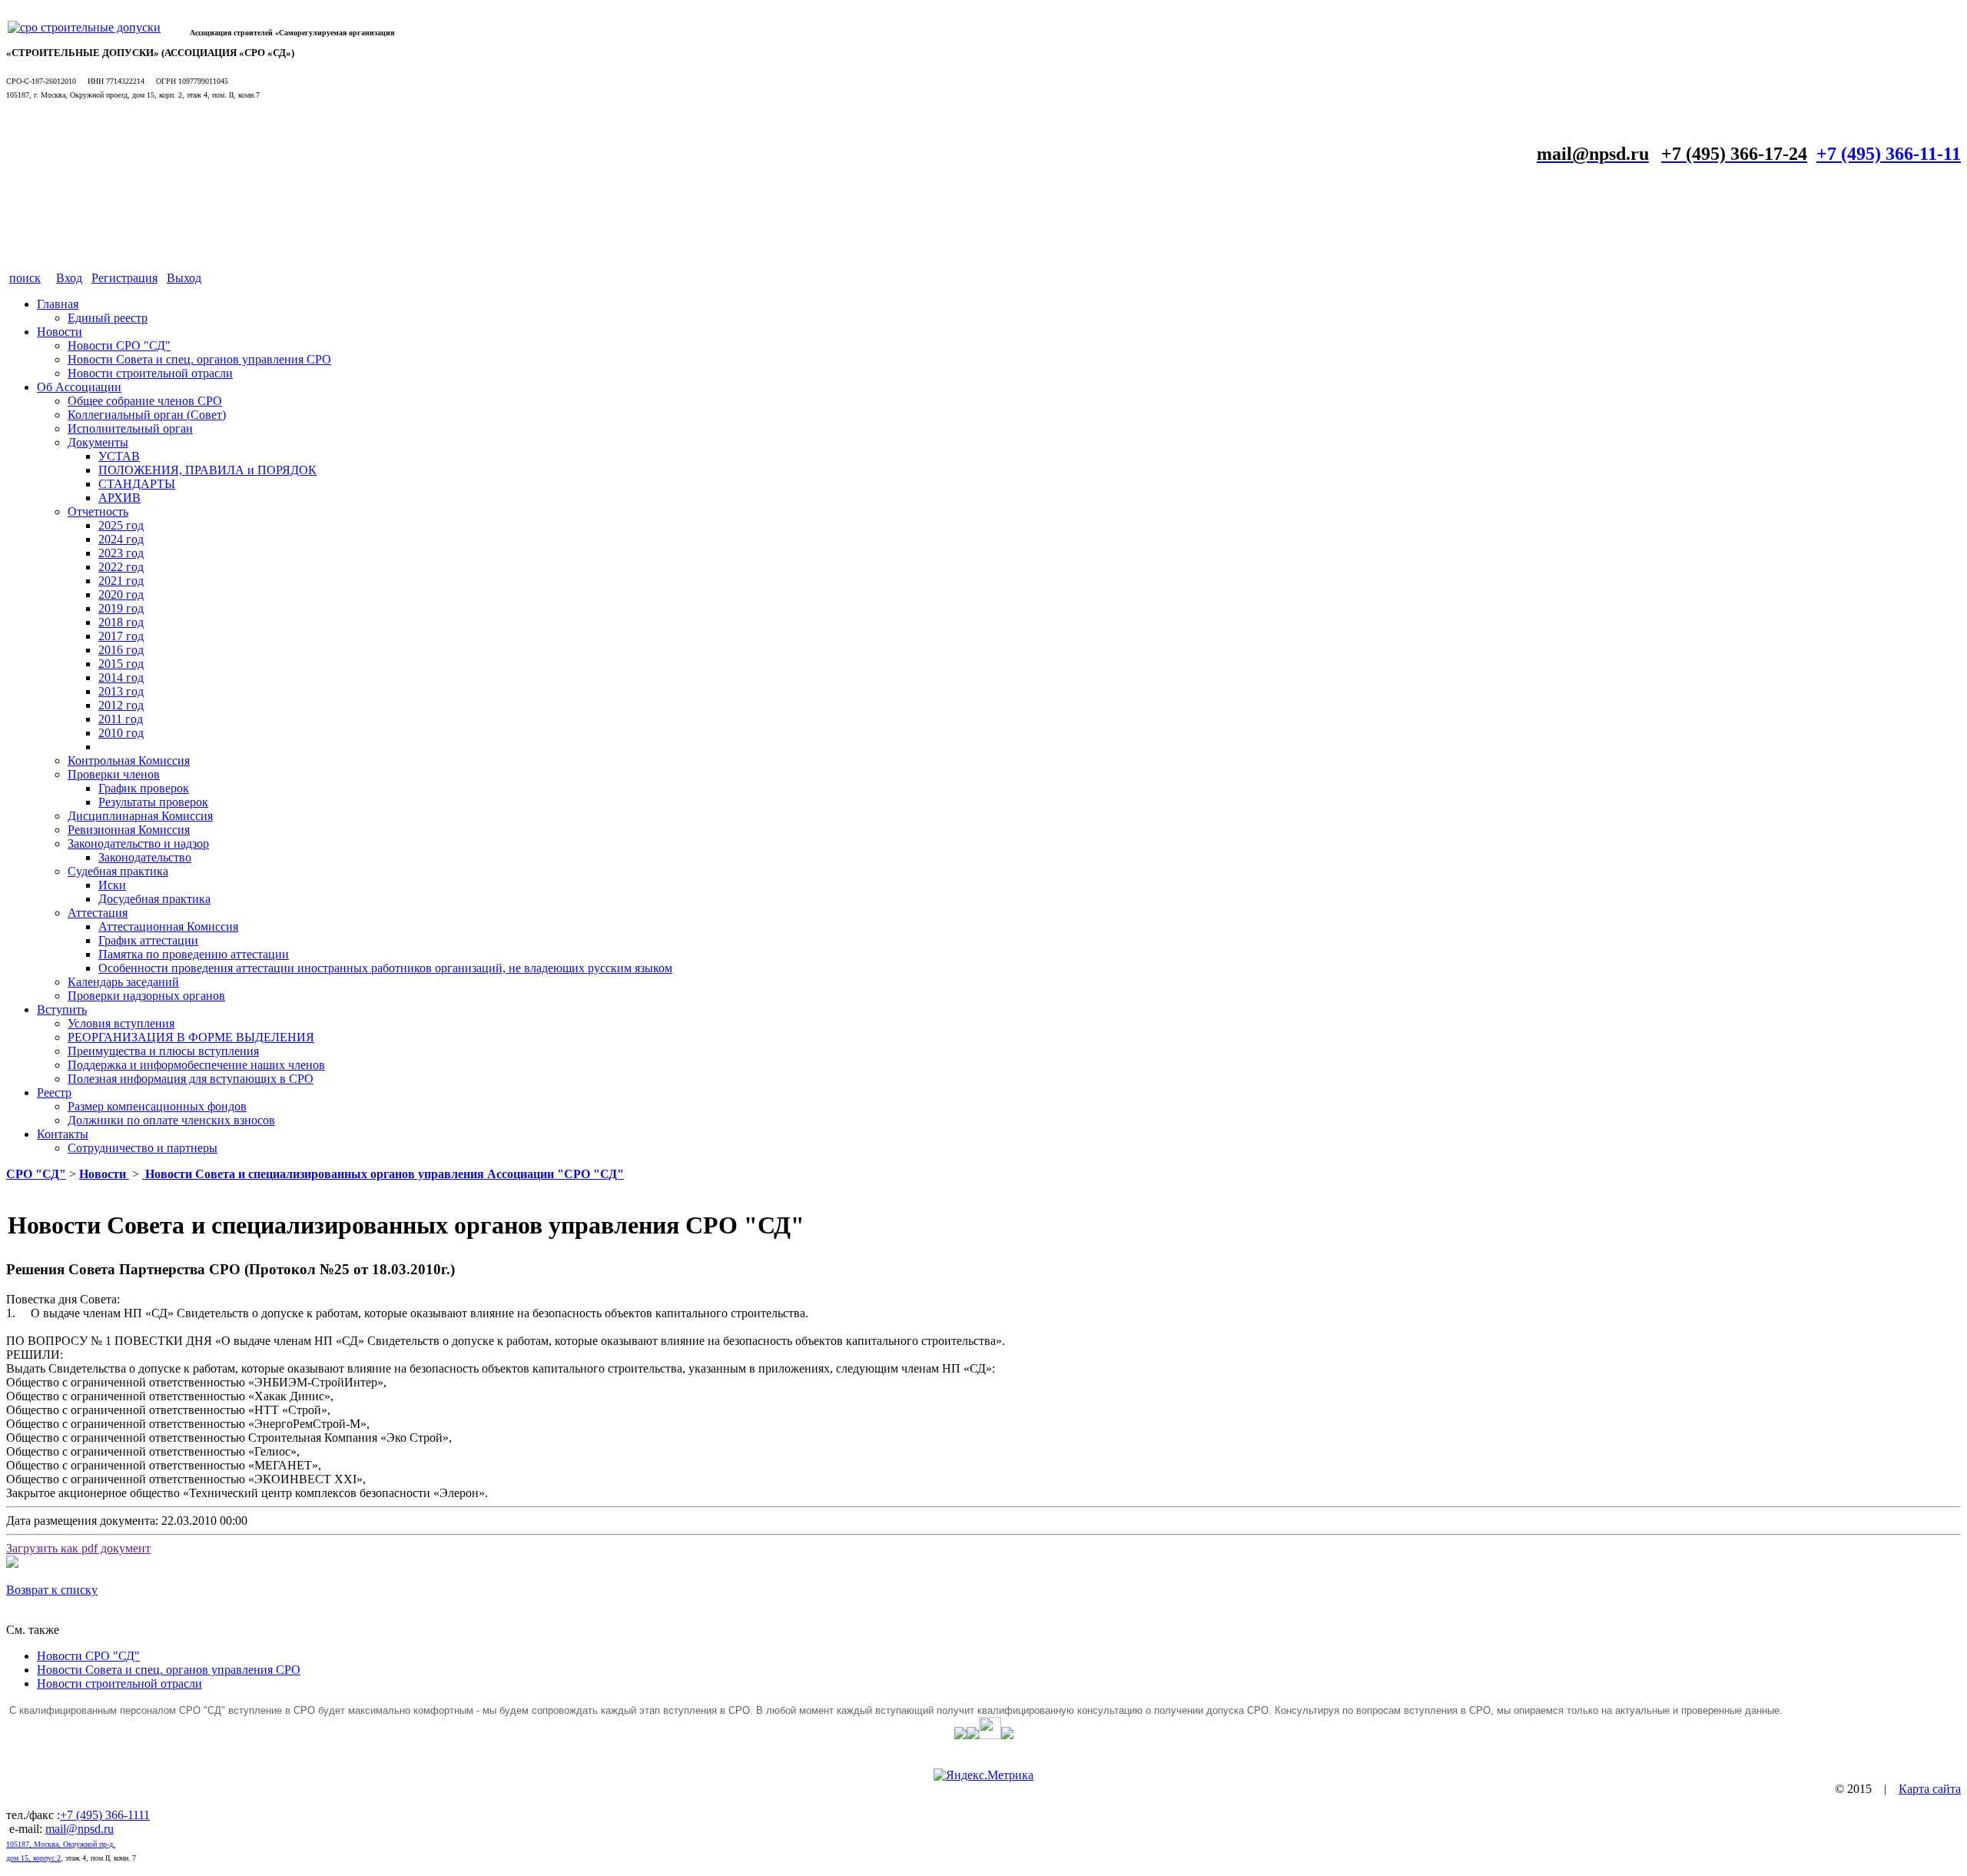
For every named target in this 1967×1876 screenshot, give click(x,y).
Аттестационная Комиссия (168, 926)
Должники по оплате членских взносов (171, 1120)
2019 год (121, 608)
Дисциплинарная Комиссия (140, 816)
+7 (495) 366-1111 (105, 1815)
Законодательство (145, 857)
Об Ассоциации (79, 387)
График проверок (144, 788)
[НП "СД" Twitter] (960, 1735)
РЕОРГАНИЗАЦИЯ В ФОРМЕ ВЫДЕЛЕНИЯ (191, 1037)
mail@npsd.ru (80, 1829)
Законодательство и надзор (138, 843)
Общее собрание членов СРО (145, 401)
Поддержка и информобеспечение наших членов (196, 1065)
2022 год (121, 567)
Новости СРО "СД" (119, 345)
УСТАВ (119, 456)
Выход (184, 278)
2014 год (121, 677)
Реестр (54, 1092)
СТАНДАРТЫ (137, 484)
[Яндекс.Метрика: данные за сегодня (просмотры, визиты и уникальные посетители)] (983, 1775)
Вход (69, 278)
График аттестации (148, 940)
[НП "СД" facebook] (973, 1735)
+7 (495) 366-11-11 (1889, 154)
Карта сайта (1930, 1789)
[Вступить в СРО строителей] (84, 27)
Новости (60, 332)
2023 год (121, 553)
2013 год (121, 691)
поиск (25, 278)
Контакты (63, 1134)
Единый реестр (108, 318)
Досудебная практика (154, 899)
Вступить (62, 1009)
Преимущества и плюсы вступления (163, 1051)
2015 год (121, 664)
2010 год (121, 733)
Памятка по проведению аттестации (194, 954)
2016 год (121, 650)
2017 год (121, 636)
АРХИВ (119, 498)
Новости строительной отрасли (150, 373)
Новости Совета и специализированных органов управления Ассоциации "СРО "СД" (383, 1174)
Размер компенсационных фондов (157, 1106)
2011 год (121, 719)
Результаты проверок (153, 802)
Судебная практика (118, 871)
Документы (98, 442)
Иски (112, 885)
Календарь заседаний (123, 982)
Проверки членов (114, 774)
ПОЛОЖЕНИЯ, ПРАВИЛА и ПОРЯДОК (207, 470)
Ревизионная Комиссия (129, 830)
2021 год (121, 581)
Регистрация (124, 278)
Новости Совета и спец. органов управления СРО (199, 359)
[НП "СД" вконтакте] (990, 1735)
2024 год (121, 539)
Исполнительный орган (130, 428)
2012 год (121, 705)
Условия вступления (121, 1023)
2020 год (121, 594)
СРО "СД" (36, 1174)
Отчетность (98, 511)
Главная (58, 304)
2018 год (121, 622)
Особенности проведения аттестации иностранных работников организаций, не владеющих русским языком (385, 968)
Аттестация (98, 913)
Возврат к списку (52, 1590)
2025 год (121, 525)
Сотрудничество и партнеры (143, 1148)
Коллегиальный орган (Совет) (147, 415)
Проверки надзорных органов (146, 996)
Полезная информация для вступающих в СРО (191, 1079)
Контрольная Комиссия (129, 760)
